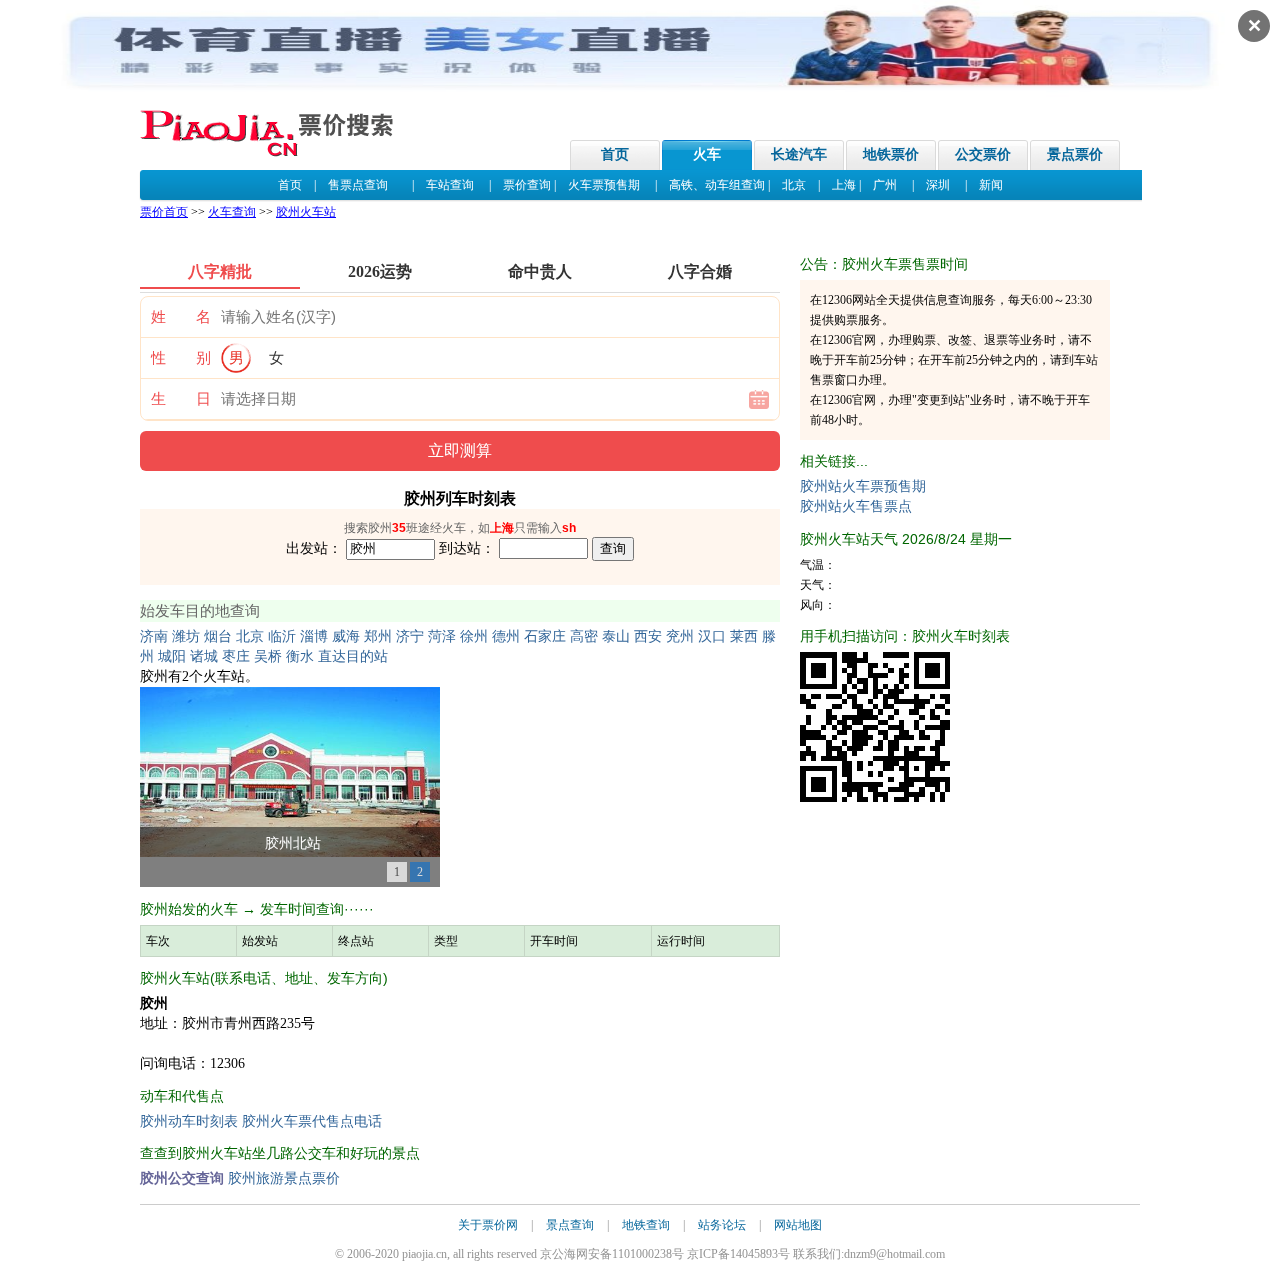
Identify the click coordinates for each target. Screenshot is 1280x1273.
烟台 (218, 636)
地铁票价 (891, 154)
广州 (885, 185)
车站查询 (450, 185)
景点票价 (1075, 154)
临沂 (282, 636)
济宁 (410, 636)
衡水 (300, 656)
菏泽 (442, 636)
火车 (707, 154)
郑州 (378, 636)
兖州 (680, 636)
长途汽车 (799, 154)
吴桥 (268, 656)
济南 (154, 636)
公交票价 (983, 154)
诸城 (204, 656)
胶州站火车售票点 (856, 506)
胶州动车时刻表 (189, 1121)
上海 (844, 185)
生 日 (181, 399)
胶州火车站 (306, 212)
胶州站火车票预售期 (863, 486)
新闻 (991, 185)
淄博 (314, 636)
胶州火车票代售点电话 (312, 1121)
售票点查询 (358, 185)
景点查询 (570, 1225)
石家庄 (545, 636)
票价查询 (527, 185)
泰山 (616, 636)
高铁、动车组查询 (717, 185)
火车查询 (232, 212)
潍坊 (186, 636)
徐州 (474, 636)
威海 (346, 636)
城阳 (172, 656)
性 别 (181, 358)
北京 (794, 185)
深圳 (938, 185)
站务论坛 (722, 1225)
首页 (615, 154)
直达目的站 (353, 656)
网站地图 (798, 1225)
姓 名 (181, 317)
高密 (584, 636)
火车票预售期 (604, 185)
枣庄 (236, 656)
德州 (506, 636)
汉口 (712, 636)
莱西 (744, 636)
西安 (648, 636)
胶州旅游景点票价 (284, 1178)
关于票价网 (488, 1225)
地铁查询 (646, 1225)
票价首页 (164, 212)
